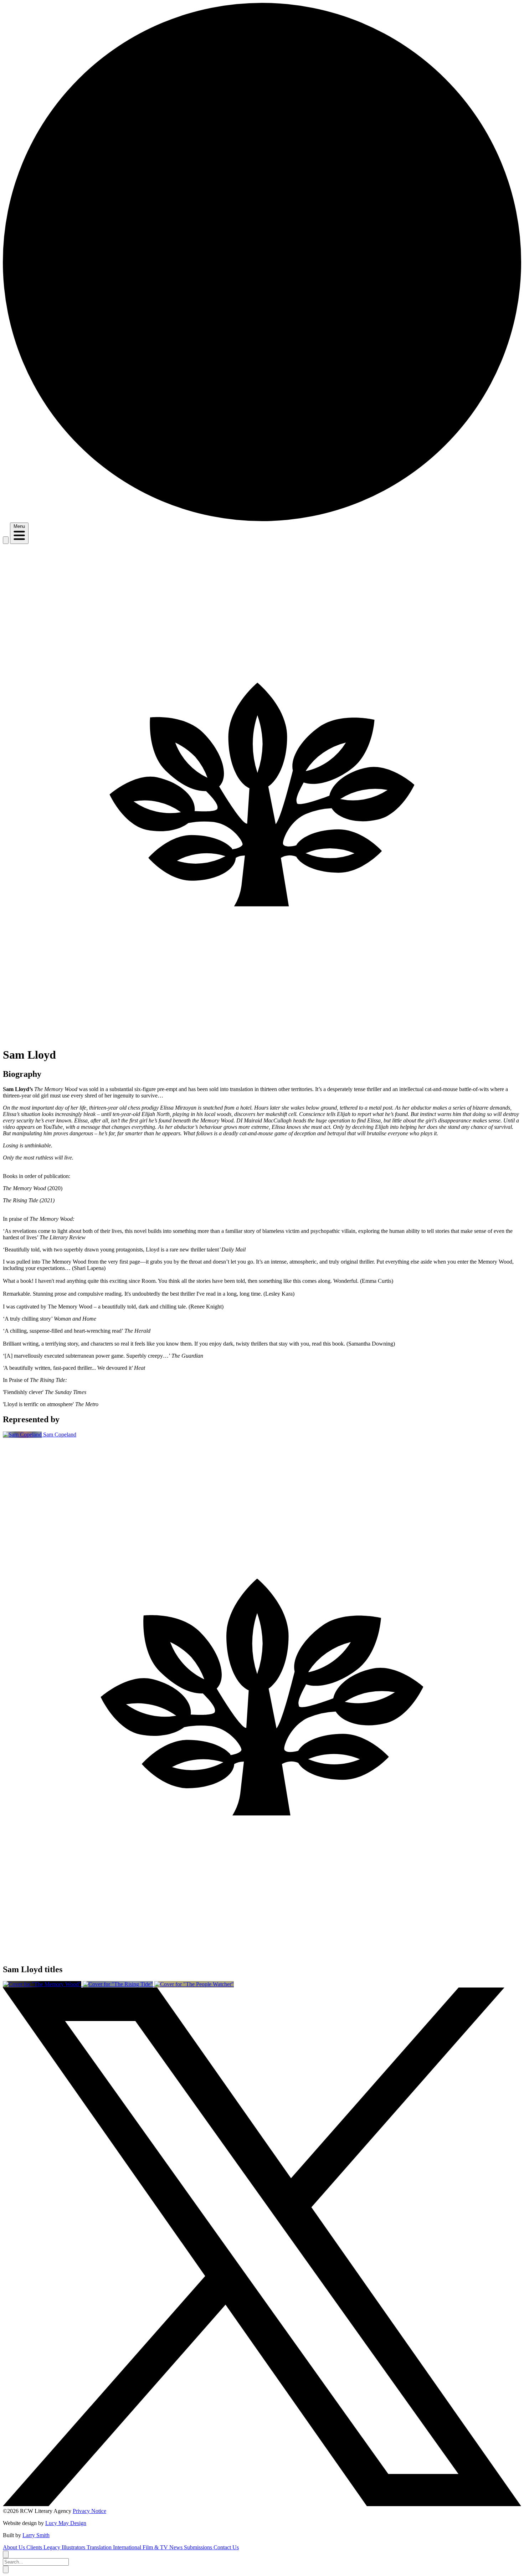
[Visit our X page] (262, 2505)
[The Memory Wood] (43, 1984)
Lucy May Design (66, 2523)
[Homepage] (262, 519)
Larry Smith (36, 2535)
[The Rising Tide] (119, 1984)
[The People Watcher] (194, 1984)
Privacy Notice (89, 2511)
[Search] (6, 540)
